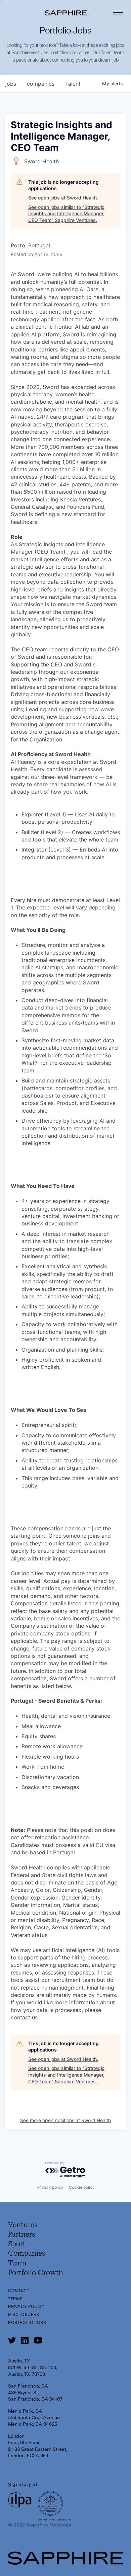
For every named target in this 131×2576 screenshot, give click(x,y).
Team (17, 2263)
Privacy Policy (26, 2307)
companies (41, 84)
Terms (15, 2299)
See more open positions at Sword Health (65, 2120)
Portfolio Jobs (27, 2323)
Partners (21, 2235)
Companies (27, 2254)
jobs (11, 84)
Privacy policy (50, 2187)
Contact (19, 2291)
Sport (17, 2244)
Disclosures (24, 2315)
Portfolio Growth (36, 2273)
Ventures (23, 2225)
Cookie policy (82, 2187)
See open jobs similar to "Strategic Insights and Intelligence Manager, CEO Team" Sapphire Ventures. (66, 214)
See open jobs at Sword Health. (63, 198)
